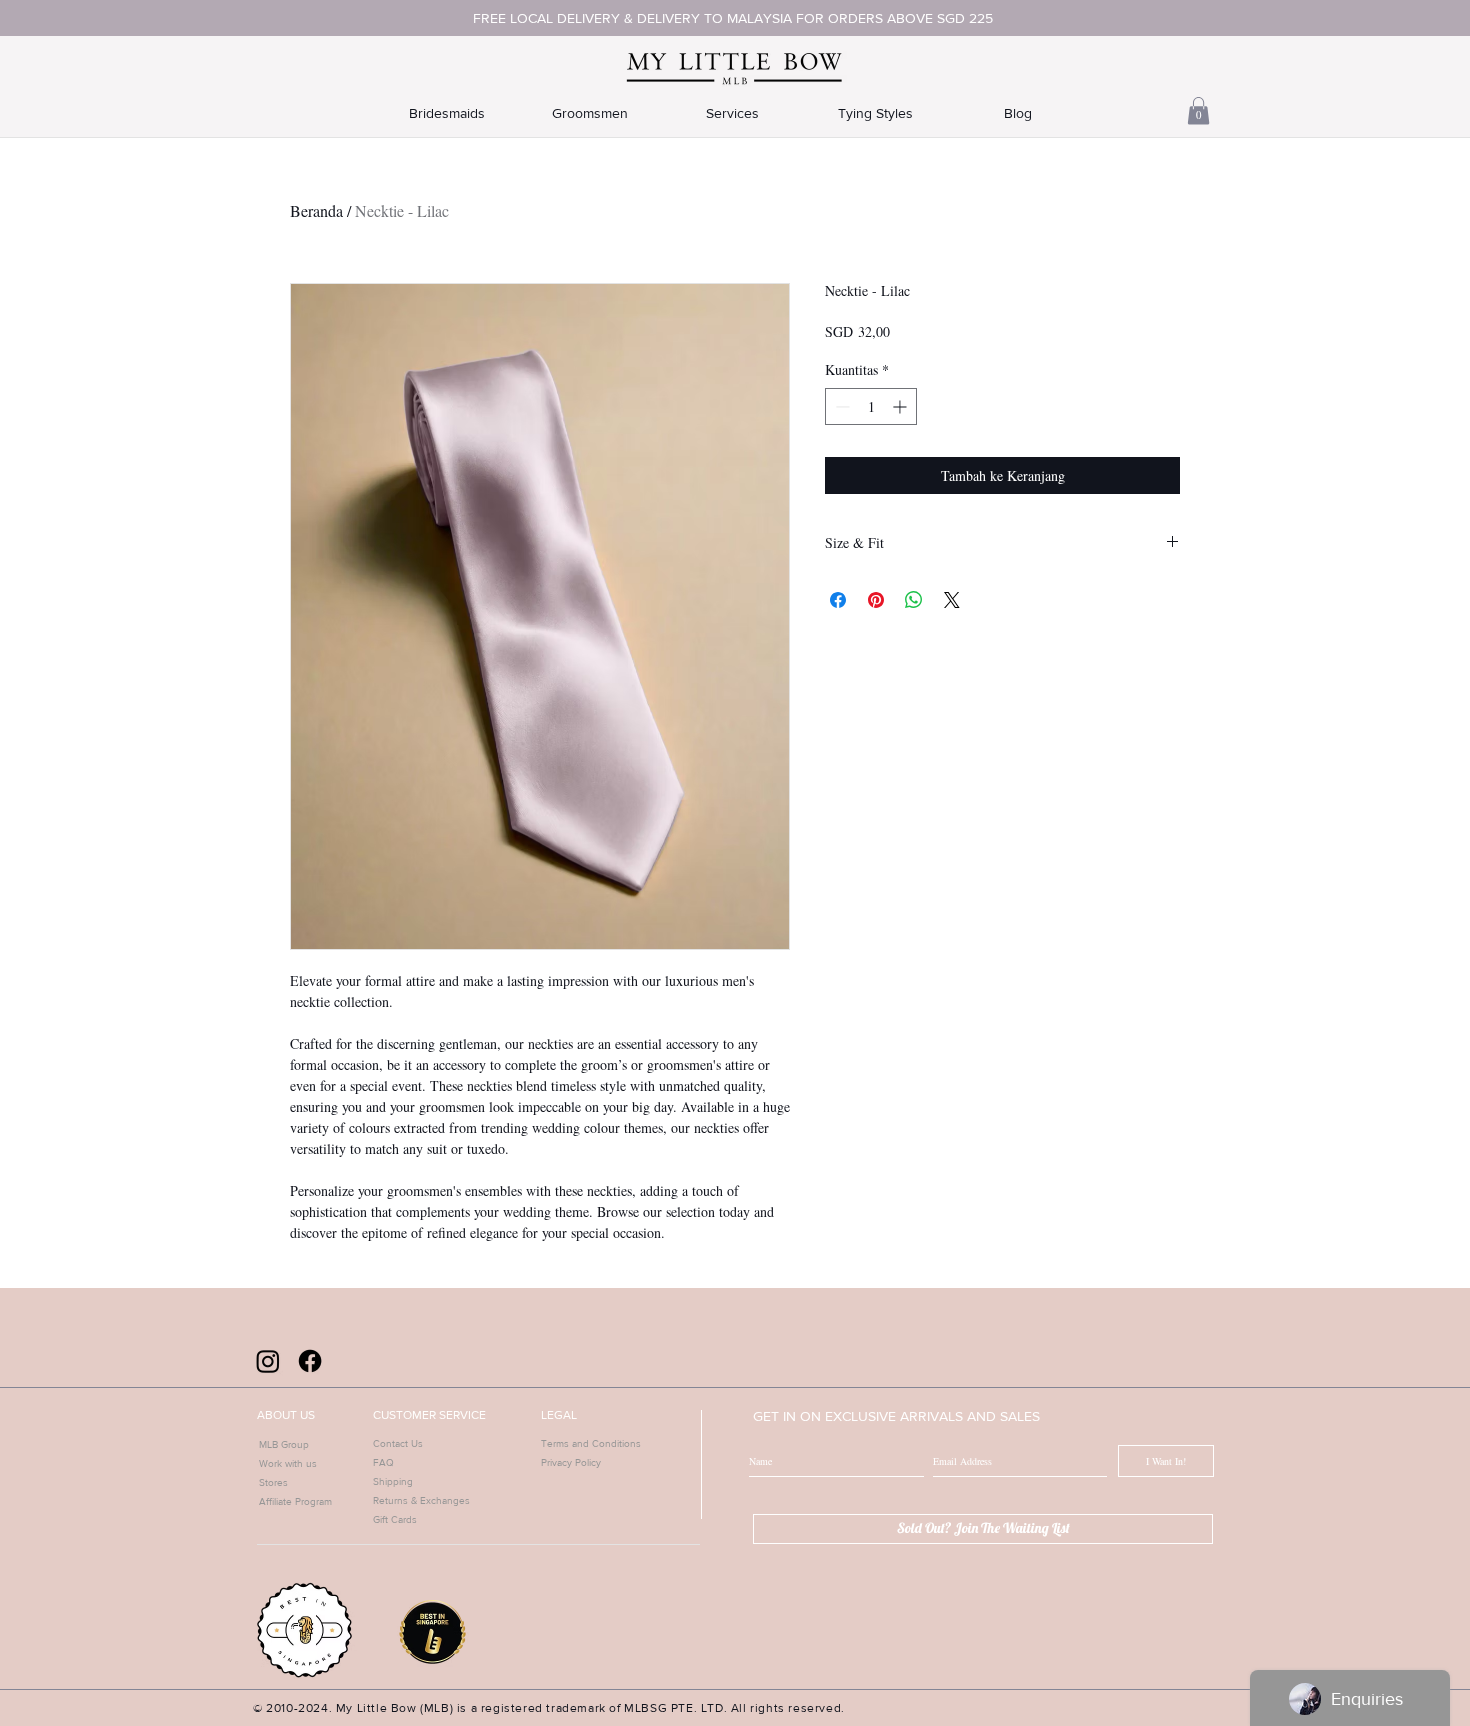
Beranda (316, 210)
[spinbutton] (871, 406)
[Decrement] (840, 406)
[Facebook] (310, 1361)
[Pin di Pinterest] (876, 600)
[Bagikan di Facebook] (838, 600)
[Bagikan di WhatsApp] (914, 600)
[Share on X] (952, 600)
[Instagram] (268, 1361)
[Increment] (901, 406)
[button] (1198, 110)
